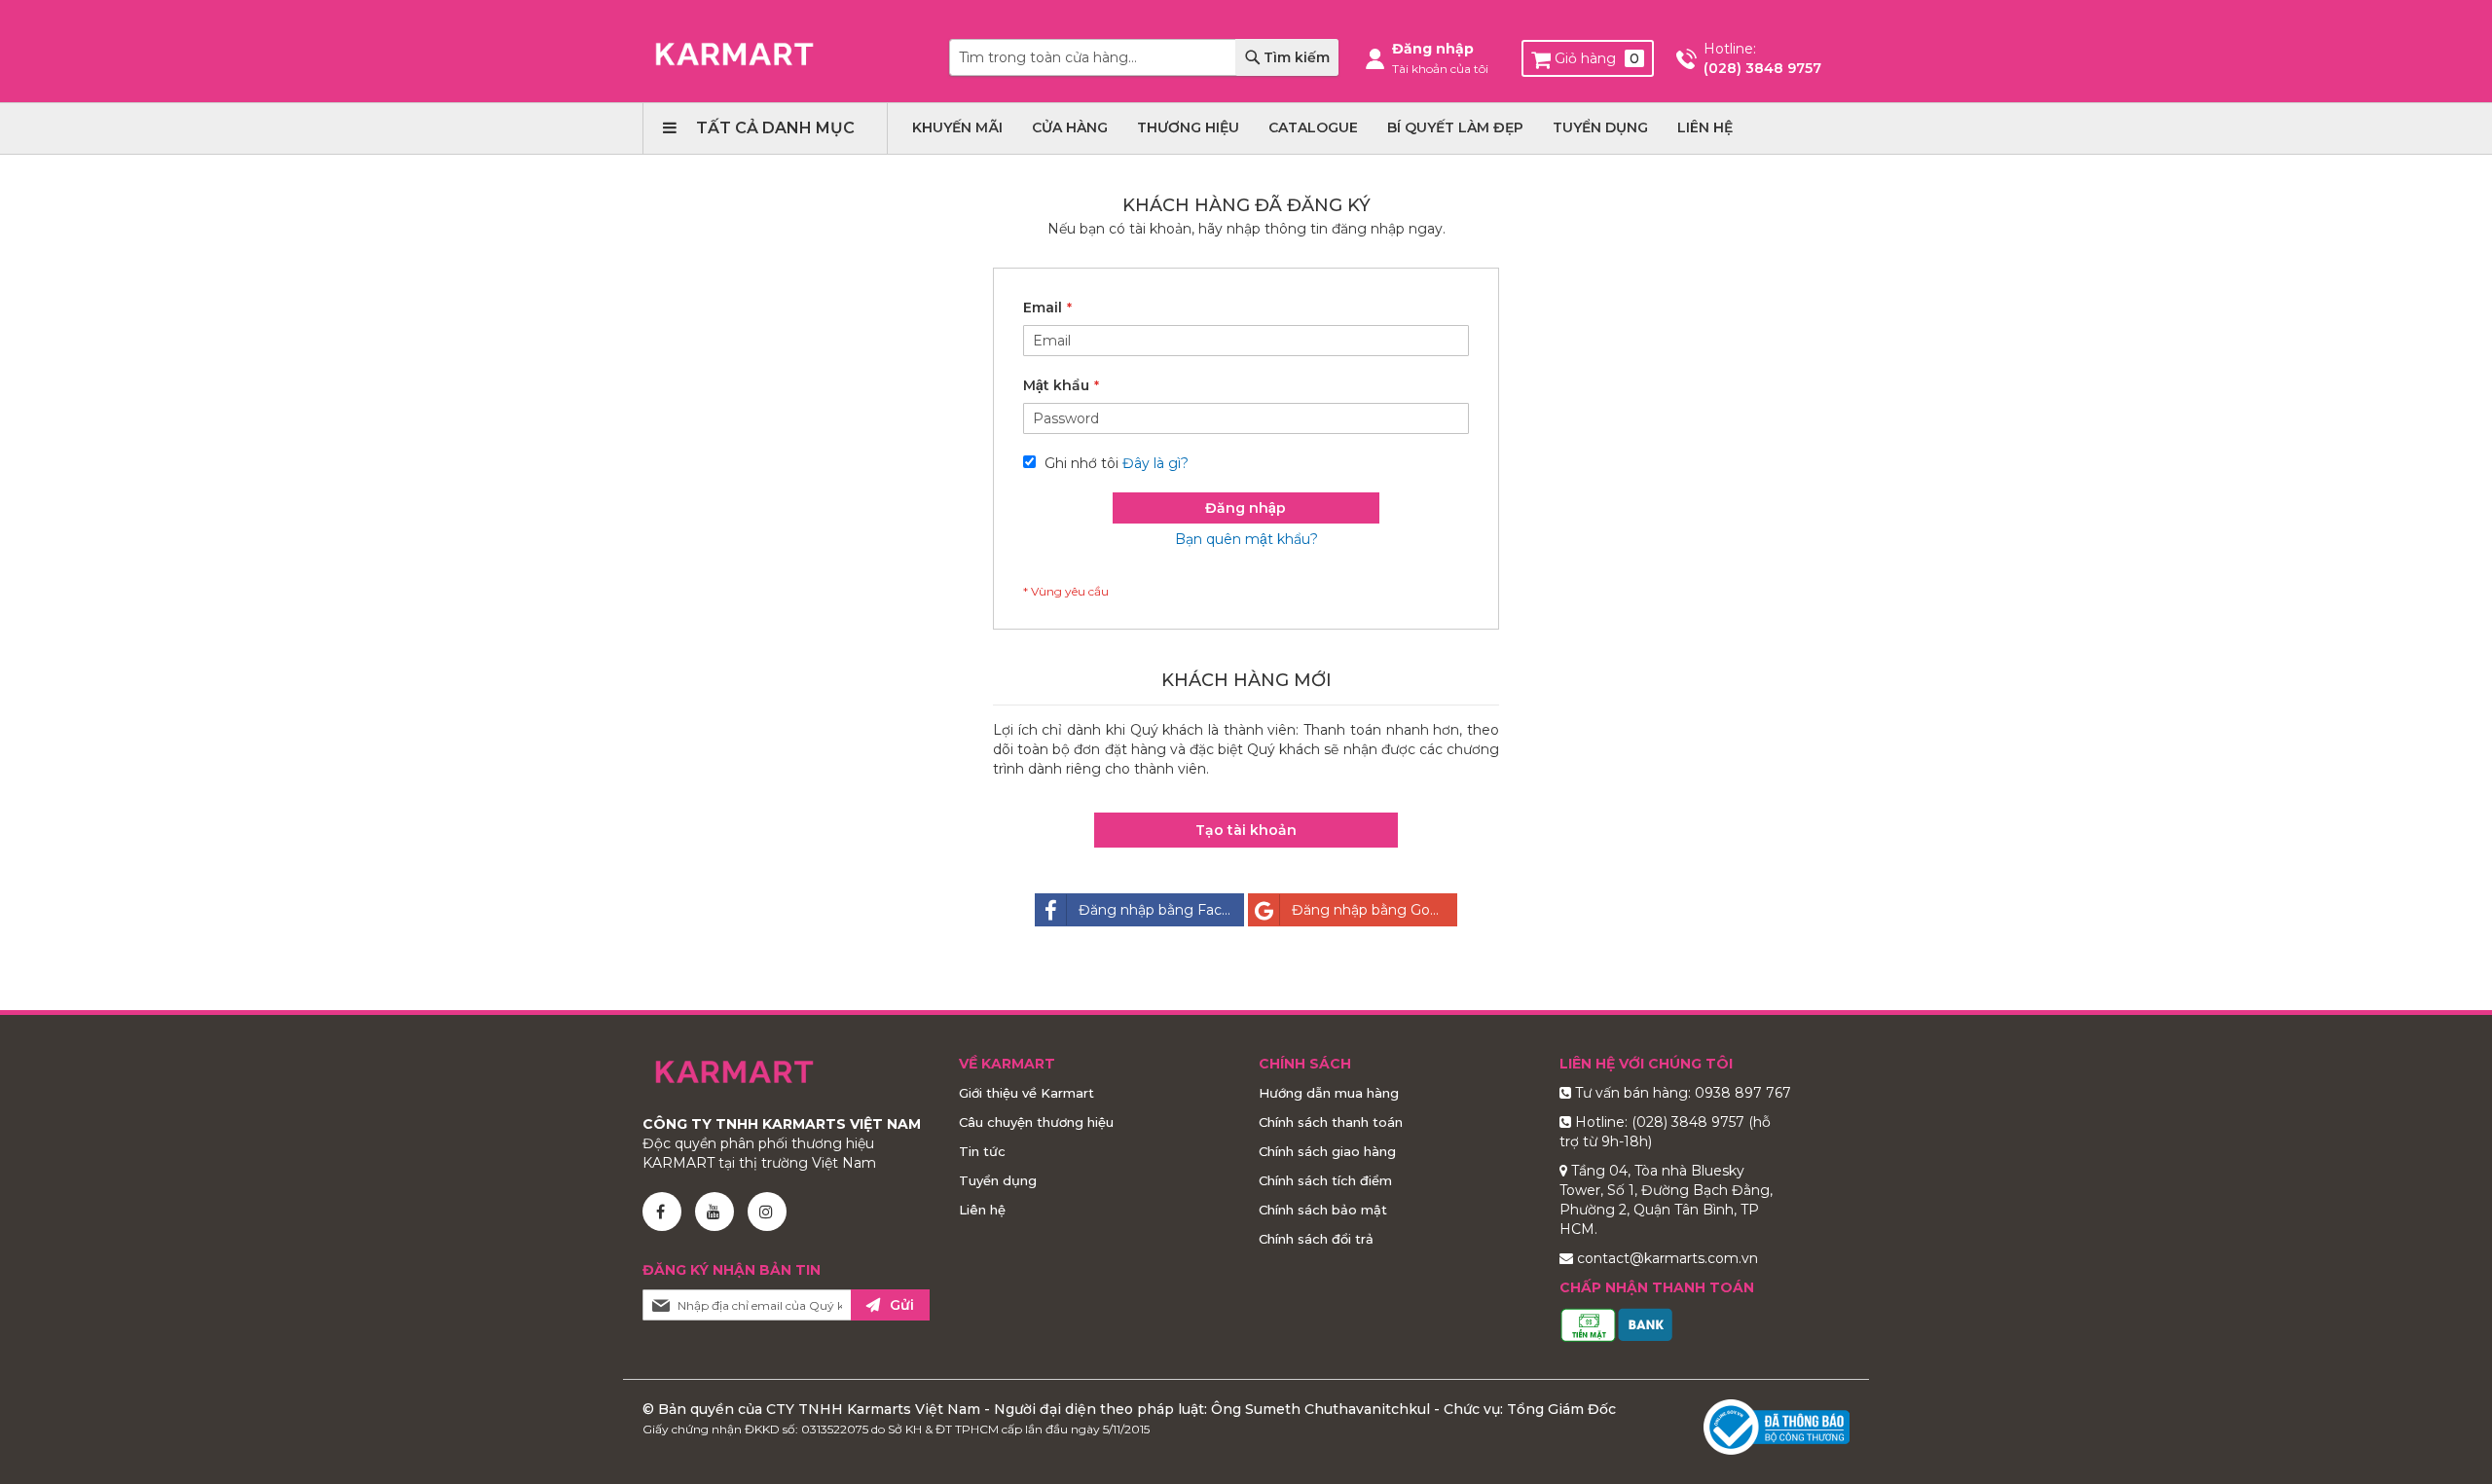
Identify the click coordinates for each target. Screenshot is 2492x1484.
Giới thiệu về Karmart (1026, 1093)
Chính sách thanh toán (1331, 1122)
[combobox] (1144, 57)
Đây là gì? (1155, 463)
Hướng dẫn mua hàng (1329, 1093)
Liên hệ (982, 1210)
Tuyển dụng (998, 1180)
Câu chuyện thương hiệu (1036, 1122)
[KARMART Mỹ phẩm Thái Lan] (734, 54)
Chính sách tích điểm (1325, 1180)
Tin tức (982, 1151)
